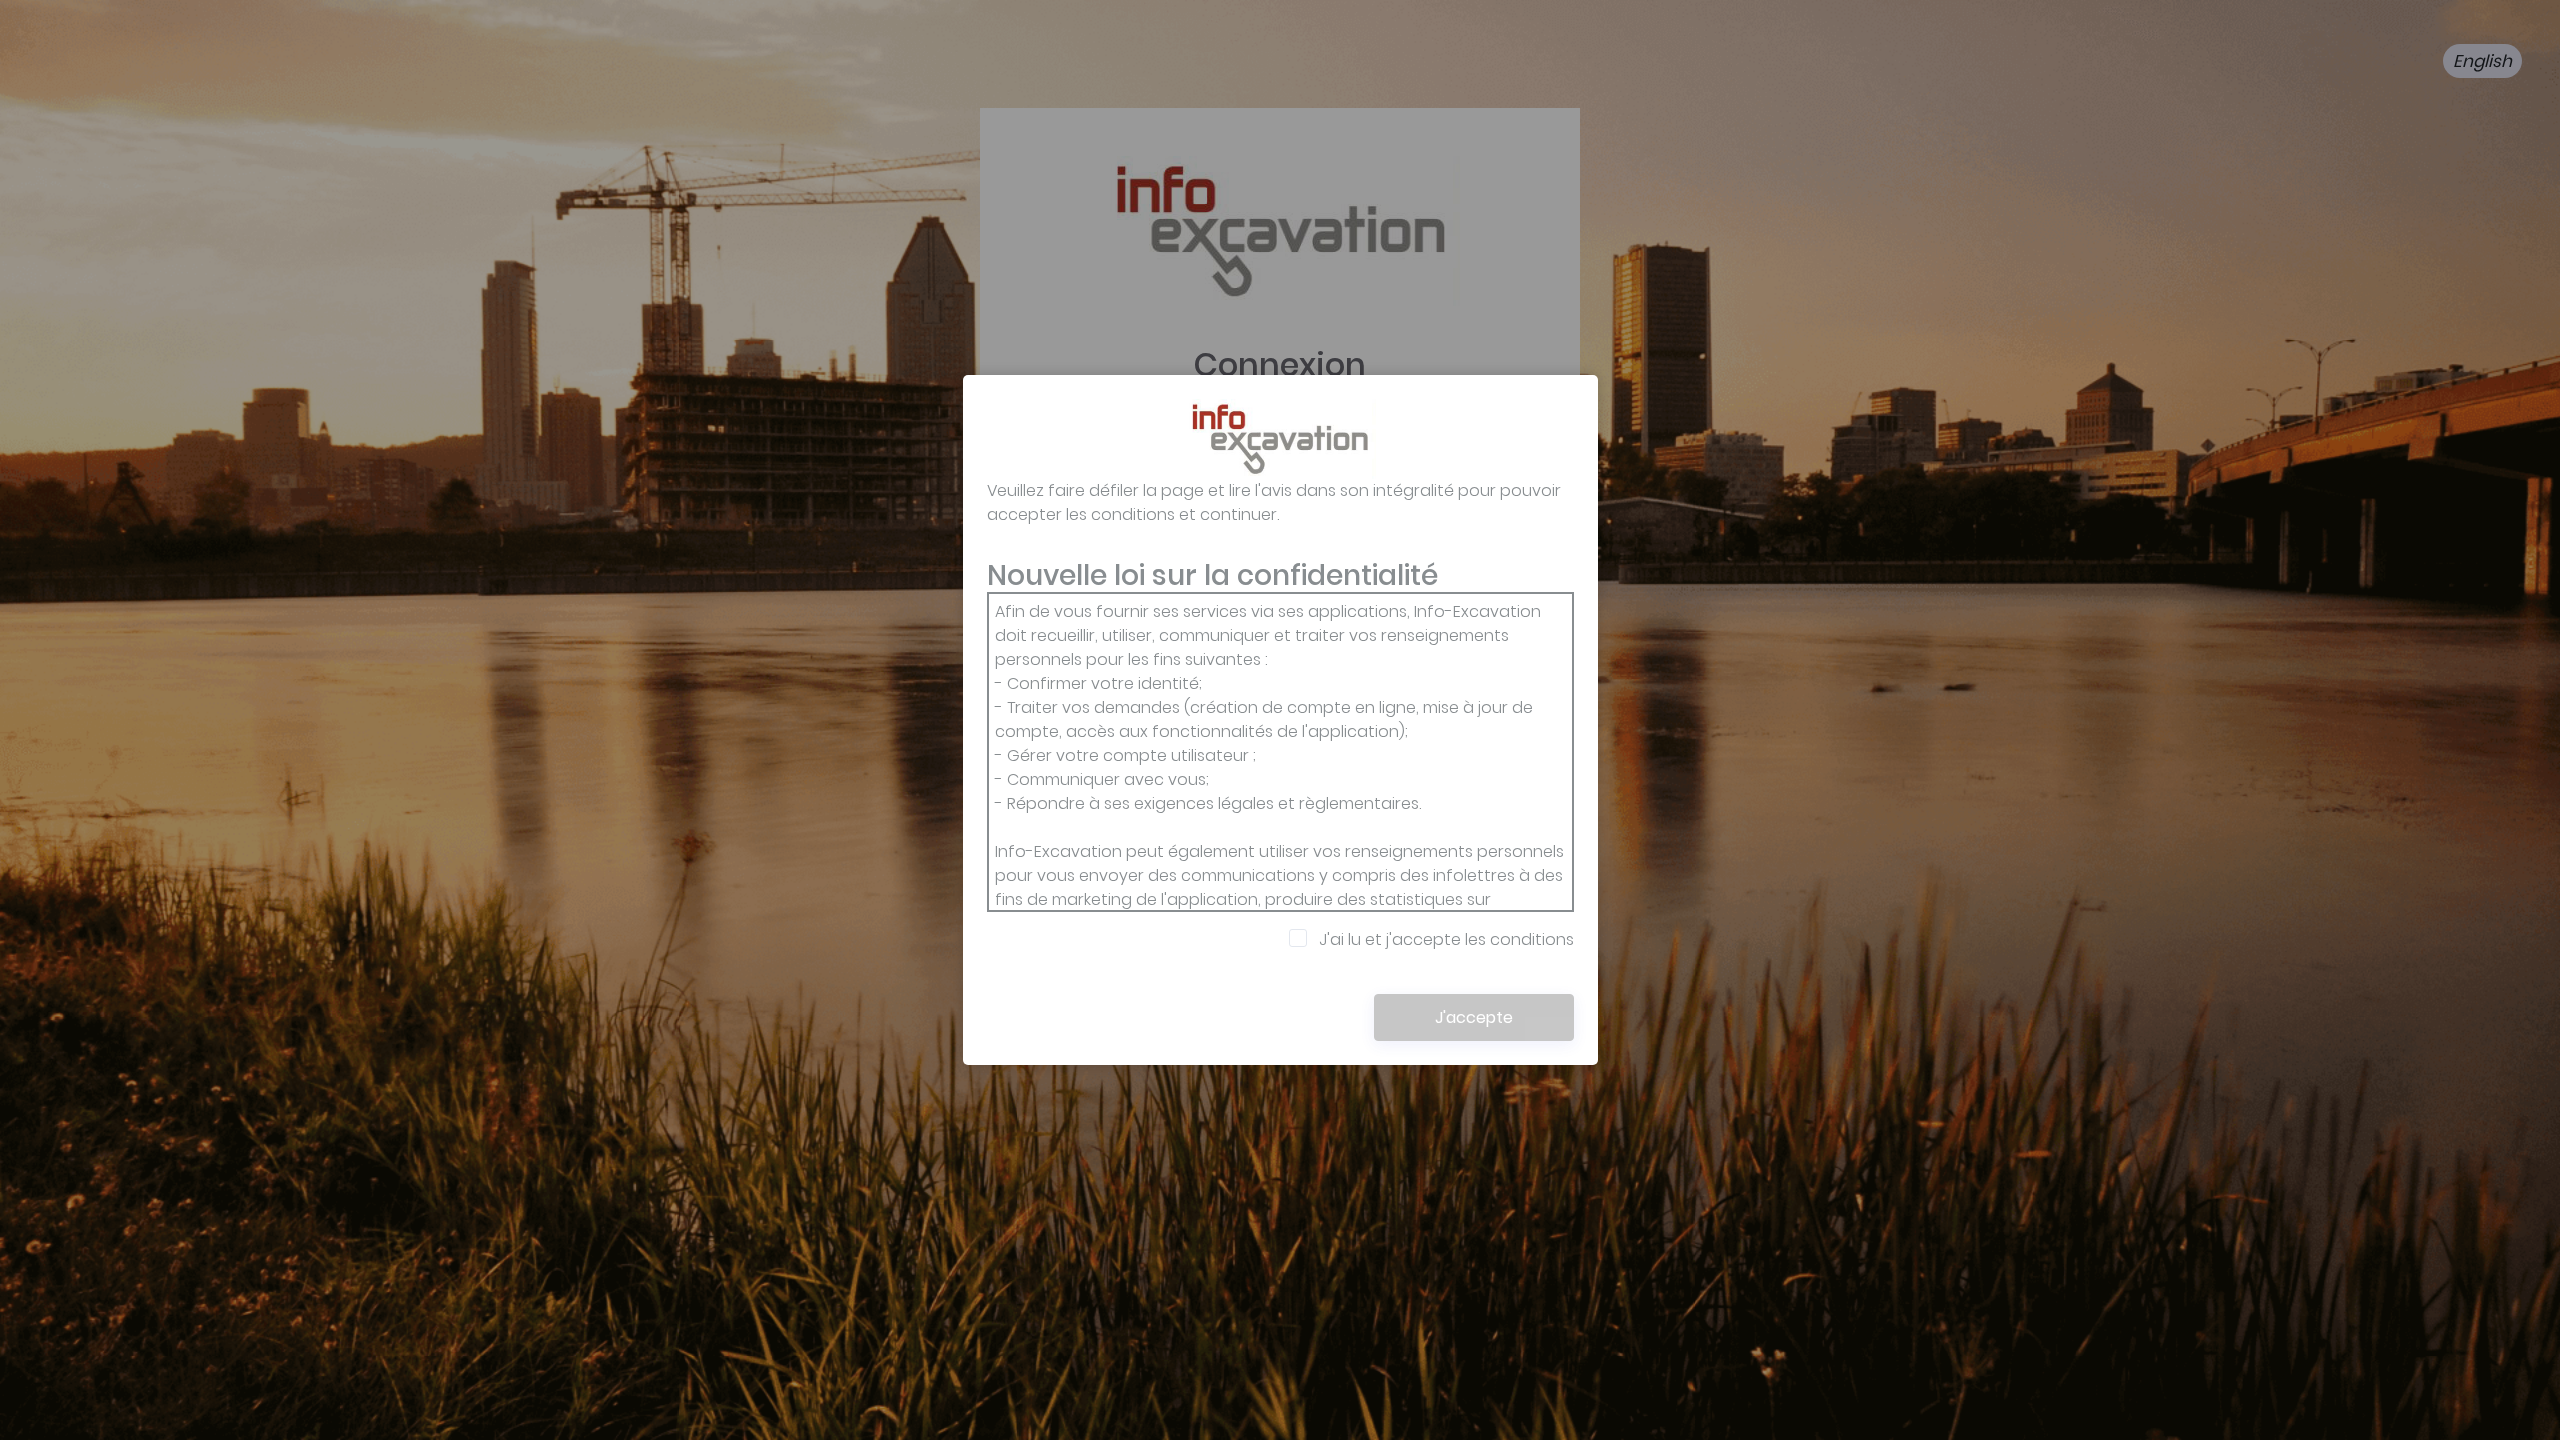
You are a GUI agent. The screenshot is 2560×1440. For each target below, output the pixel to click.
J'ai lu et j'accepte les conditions (1446, 939)
